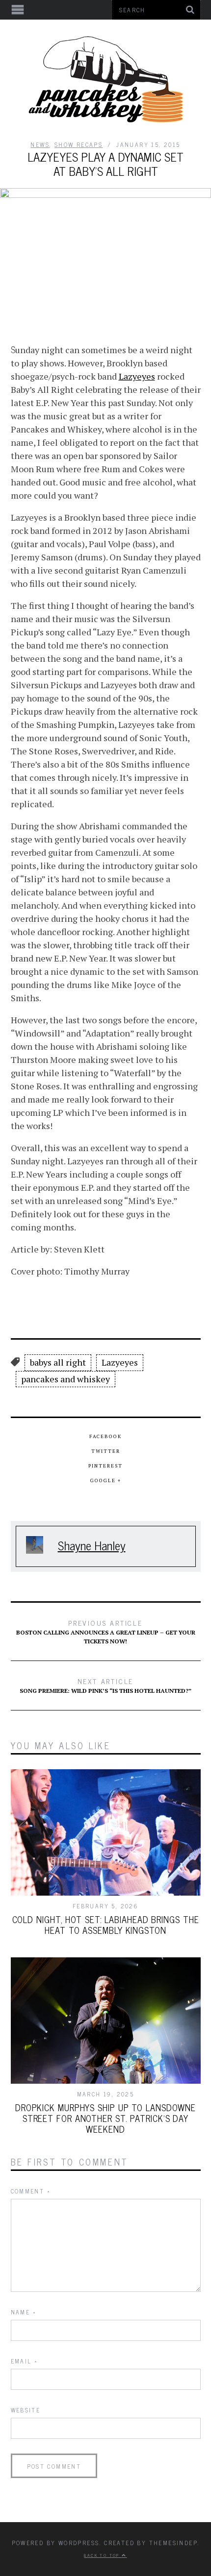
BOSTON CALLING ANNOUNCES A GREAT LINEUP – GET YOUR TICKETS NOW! (106, 1631)
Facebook (105, 1436)
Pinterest (105, 1466)
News (40, 144)
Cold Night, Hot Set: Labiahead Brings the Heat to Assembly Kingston (106, 1925)
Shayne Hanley (92, 1545)
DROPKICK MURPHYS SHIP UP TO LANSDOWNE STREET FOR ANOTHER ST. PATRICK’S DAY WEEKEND (105, 2118)
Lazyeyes (137, 376)
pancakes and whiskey (66, 1379)
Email (25, 2361)
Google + (106, 1481)
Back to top (103, 2555)
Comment (31, 2191)
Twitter (106, 1451)
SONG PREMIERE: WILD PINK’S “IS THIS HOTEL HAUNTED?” (105, 1685)
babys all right (58, 1362)
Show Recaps (79, 144)
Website (26, 2410)
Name (24, 2312)
